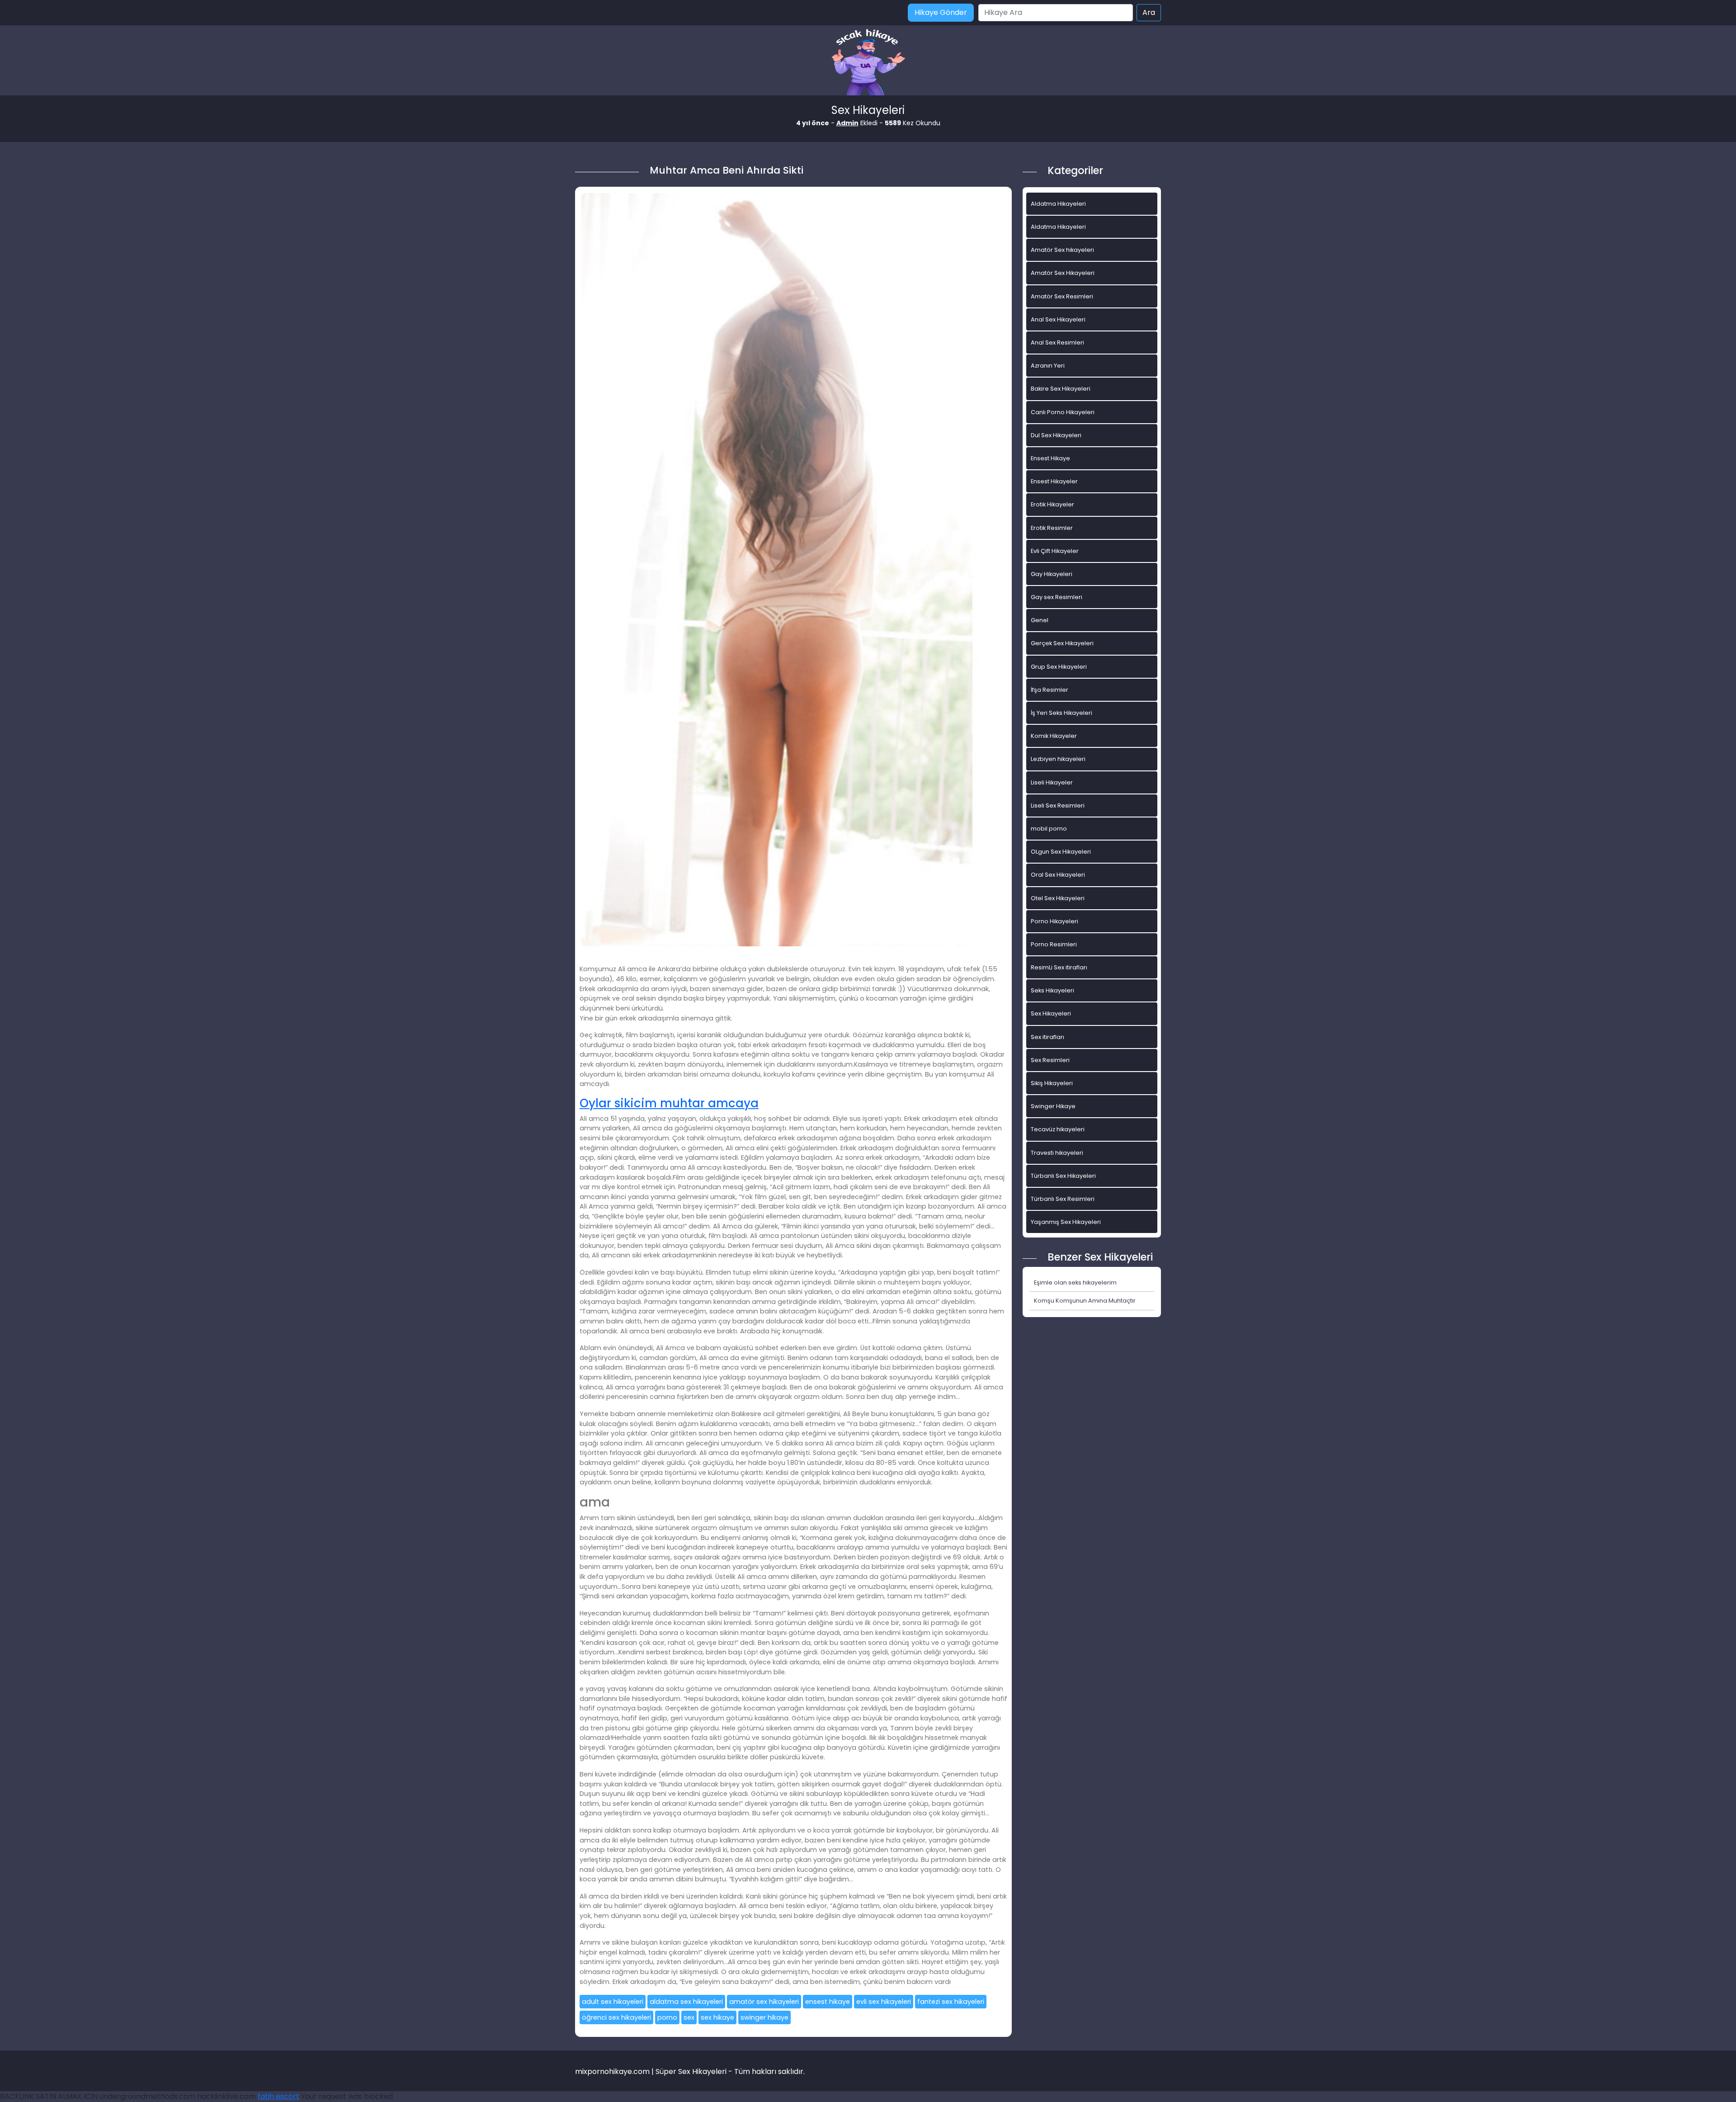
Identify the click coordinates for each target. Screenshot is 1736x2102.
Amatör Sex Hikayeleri (1063, 273)
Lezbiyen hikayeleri (1058, 759)
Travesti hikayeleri (1057, 1153)
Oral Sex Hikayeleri (1058, 875)
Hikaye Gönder (941, 12)
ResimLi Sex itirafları (1059, 967)
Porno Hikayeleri (1054, 921)
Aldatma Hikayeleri (1058, 204)
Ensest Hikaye (1050, 458)
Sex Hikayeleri (1051, 1013)
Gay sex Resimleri (1057, 597)
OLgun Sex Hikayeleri (1061, 852)
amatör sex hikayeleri (764, 2002)
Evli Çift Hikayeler (1055, 551)
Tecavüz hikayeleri (1058, 1129)
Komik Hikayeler (1054, 736)
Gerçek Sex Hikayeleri (1062, 643)
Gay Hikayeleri (1052, 574)
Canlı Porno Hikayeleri (1063, 412)
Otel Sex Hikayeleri (1058, 898)
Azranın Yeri (1048, 366)
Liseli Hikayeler (1052, 782)
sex (689, 2017)
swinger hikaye (764, 2017)
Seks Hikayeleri (1052, 990)
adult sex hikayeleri (613, 2002)
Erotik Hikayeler (1052, 504)
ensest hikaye (828, 2002)
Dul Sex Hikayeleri (1056, 435)
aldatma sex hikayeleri (686, 2002)
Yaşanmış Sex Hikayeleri (1066, 1222)
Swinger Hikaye (1053, 1106)
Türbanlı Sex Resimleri (1063, 1199)
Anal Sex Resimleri (1057, 342)
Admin (847, 123)
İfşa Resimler (1050, 690)
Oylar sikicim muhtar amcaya (669, 1103)
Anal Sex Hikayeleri (1058, 319)
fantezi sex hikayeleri (951, 2002)
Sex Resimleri (1050, 1060)
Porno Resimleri (1054, 944)
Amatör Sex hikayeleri (1062, 250)
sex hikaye (717, 2017)
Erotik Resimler (1052, 528)
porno (667, 2017)
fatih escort (278, 2096)
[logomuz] (868, 63)
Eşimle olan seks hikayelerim (1075, 1282)
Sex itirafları (1047, 1037)
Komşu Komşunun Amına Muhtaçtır (1085, 1301)
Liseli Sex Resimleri (1058, 805)
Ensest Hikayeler (1054, 481)
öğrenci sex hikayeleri (616, 2017)
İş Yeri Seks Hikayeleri (1061, 713)
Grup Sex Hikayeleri (1059, 667)
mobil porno (1049, 829)
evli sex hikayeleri (884, 2002)
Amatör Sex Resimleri (1062, 296)
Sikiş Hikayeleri (1052, 1083)
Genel (1040, 620)
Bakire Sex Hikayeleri (1061, 389)
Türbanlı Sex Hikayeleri (1063, 1176)
